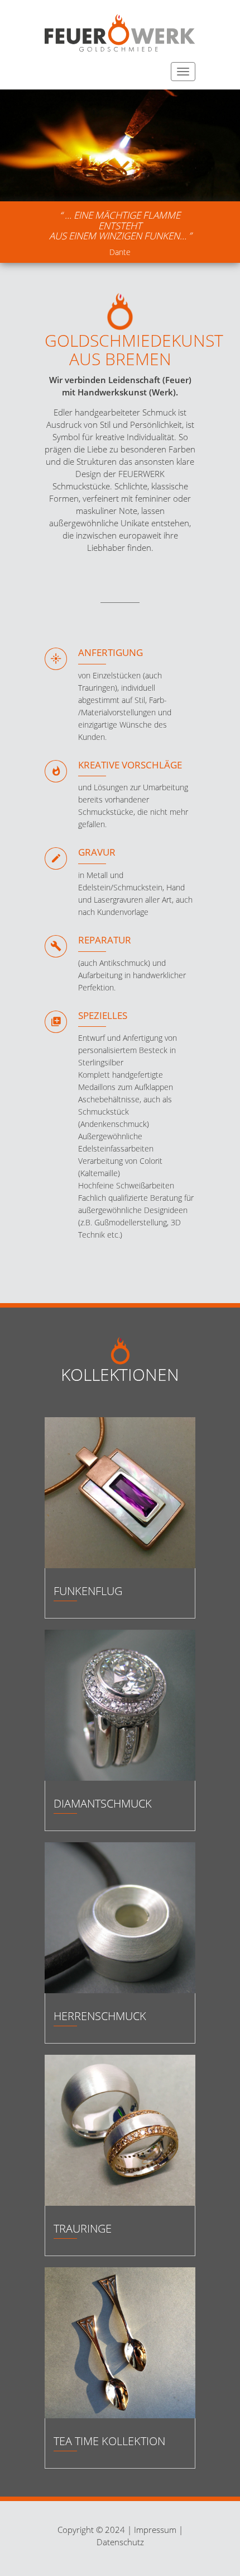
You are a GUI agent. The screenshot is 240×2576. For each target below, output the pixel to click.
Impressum (155, 2530)
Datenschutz (120, 2542)
